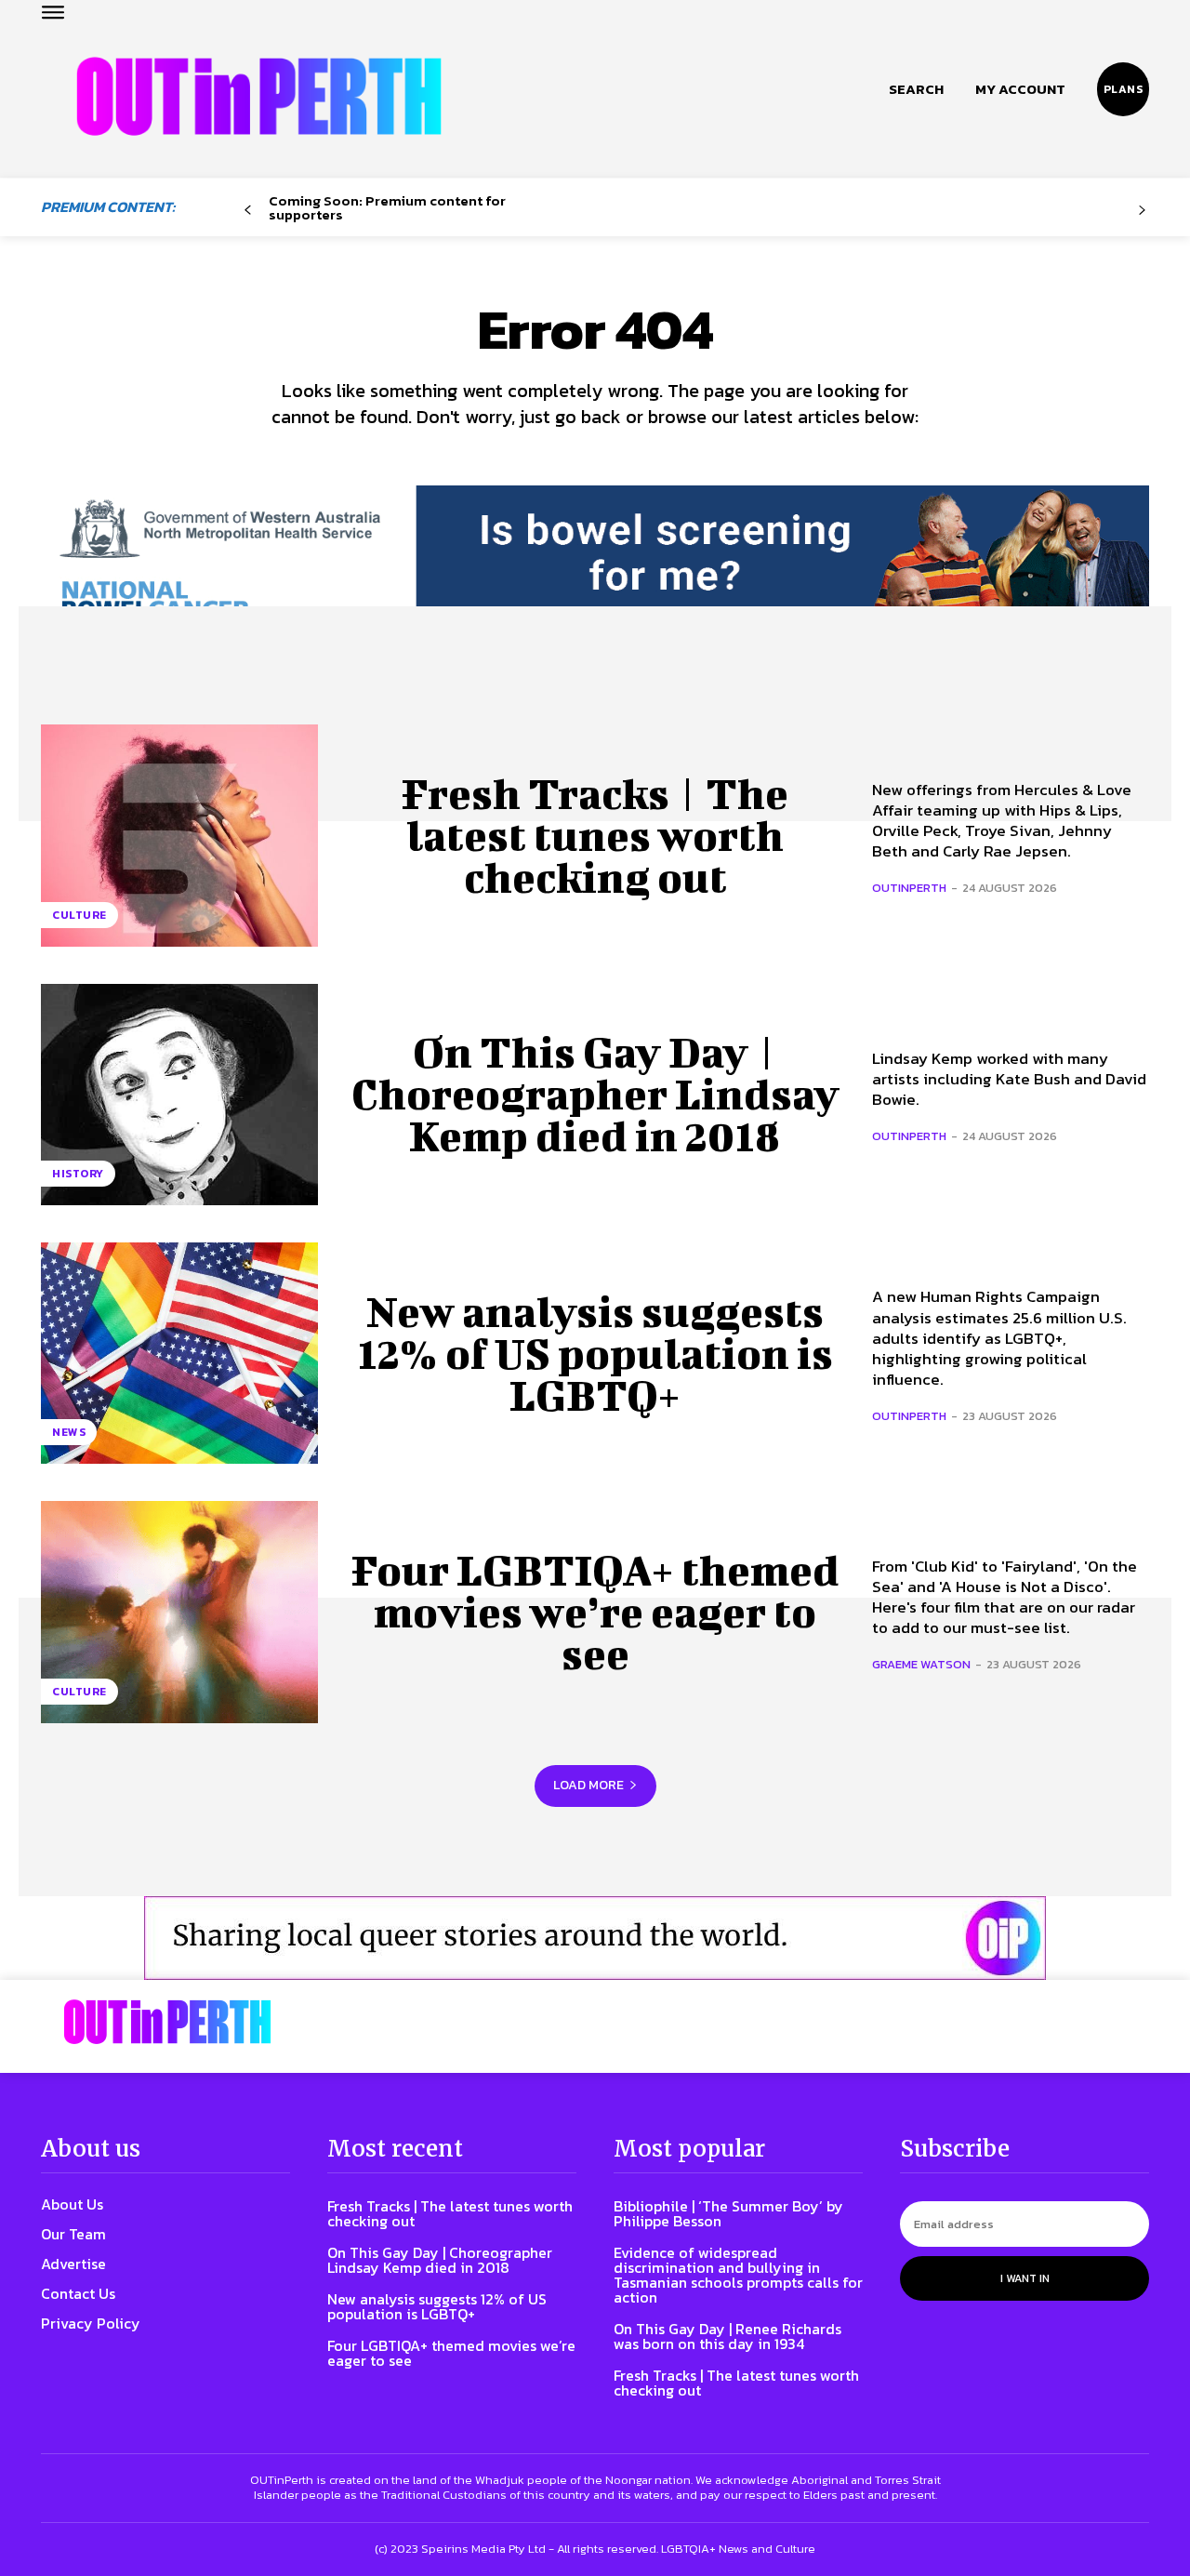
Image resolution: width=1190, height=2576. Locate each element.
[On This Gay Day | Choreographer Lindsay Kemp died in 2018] (179, 1095)
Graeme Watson (921, 1664)
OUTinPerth (909, 888)
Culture (79, 915)
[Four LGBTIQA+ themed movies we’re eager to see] (179, 1612)
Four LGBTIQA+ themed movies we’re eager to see (595, 1612)
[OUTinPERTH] (259, 96)
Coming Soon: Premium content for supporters (387, 207)
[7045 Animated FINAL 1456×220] (595, 569)
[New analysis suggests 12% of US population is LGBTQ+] (179, 1353)
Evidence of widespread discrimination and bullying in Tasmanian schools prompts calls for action (738, 2275)
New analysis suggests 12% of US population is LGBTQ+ (595, 1353)
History (78, 1174)
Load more (588, 1785)
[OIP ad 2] (595, 1938)
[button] (916, 89)
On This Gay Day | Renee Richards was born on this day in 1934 (727, 2336)
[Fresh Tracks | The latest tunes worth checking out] (179, 835)
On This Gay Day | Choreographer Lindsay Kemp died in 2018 (595, 1094)
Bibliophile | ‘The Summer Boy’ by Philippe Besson (728, 2213)
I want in (1025, 2278)
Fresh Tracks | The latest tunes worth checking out (595, 835)
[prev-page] (248, 211)
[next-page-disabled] (1142, 211)
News (69, 1432)
